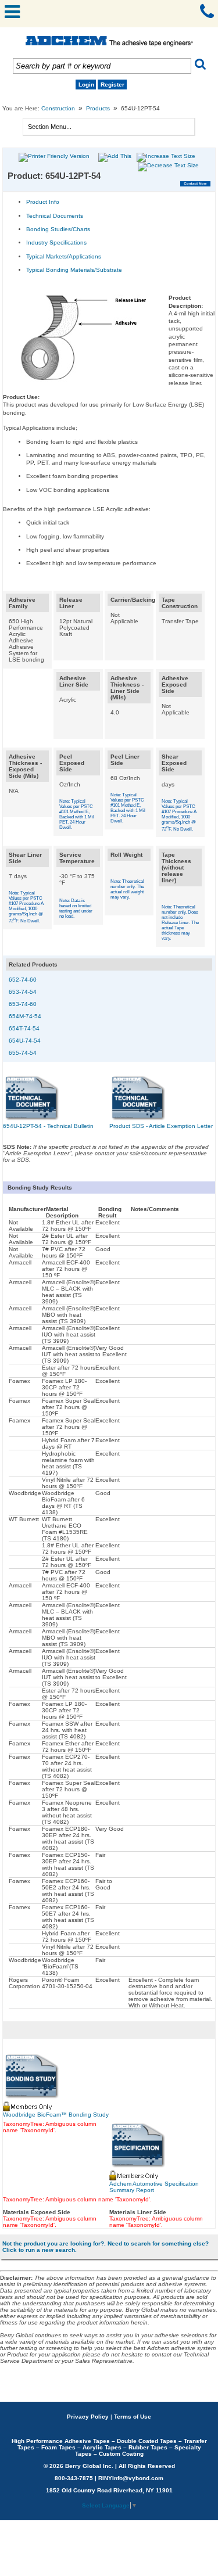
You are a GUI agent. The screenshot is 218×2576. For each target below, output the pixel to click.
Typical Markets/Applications (64, 256)
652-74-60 (23, 980)
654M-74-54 (25, 1016)
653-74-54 (23, 992)
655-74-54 (23, 1053)
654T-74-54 (24, 1028)
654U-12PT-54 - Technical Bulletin (48, 1126)
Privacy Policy (88, 2417)
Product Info (43, 202)
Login (86, 85)
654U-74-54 (25, 1041)
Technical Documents (55, 216)
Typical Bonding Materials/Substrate (74, 270)
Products (98, 108)
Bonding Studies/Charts (58, 229)
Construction (58, 108)
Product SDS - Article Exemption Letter (161, 1126)
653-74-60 (23, 1004)
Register (112, 85)
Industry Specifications (56, 242)
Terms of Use (133, 2417)
